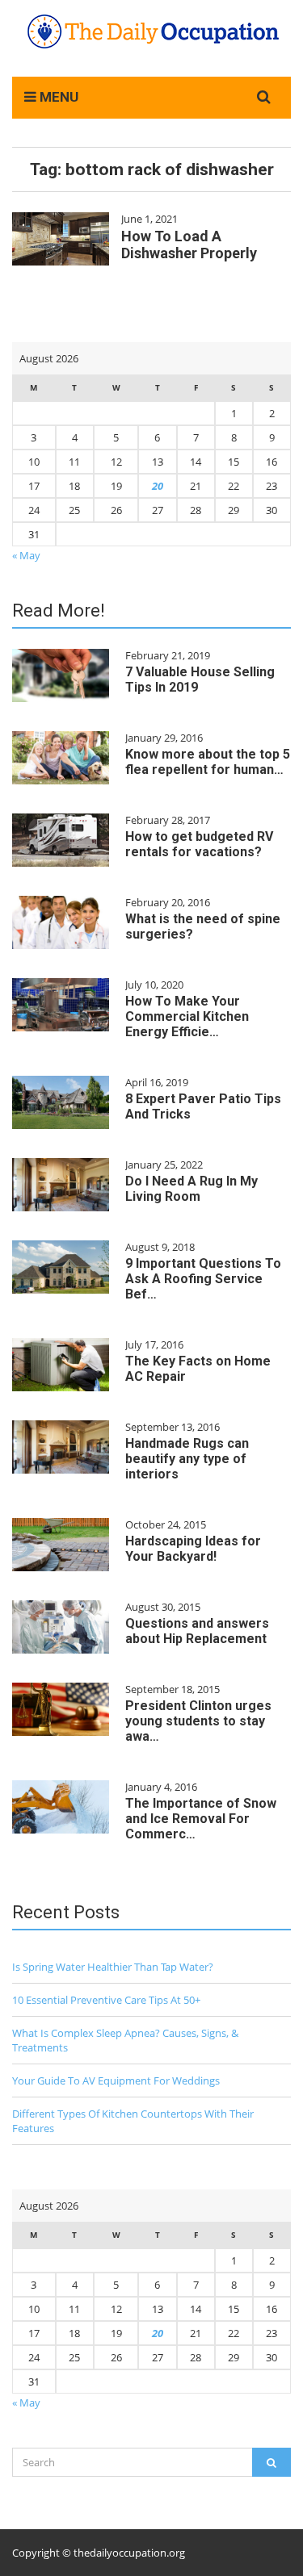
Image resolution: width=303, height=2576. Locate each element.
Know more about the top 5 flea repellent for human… (208, 762)
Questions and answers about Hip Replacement (197, 1631)
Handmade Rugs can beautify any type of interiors (187, 1459)
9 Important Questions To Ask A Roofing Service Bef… (203, 1279)
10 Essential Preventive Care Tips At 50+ (106, 2000)
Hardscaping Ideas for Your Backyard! (193, 1549)
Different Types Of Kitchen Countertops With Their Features (133, 2121)
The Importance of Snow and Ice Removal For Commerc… (201, 1819)
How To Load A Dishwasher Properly (189, 245)
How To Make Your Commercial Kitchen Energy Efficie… (187, 1016)
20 (158, 486)
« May (26, 555)
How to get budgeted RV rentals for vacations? (199, 844)
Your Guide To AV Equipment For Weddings (116, 2080)
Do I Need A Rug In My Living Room (191, 1189)
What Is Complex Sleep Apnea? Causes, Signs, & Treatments (125, 2040)
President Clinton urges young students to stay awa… (198, 1721)
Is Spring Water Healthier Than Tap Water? (113, 1967)
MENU (57, 97)
